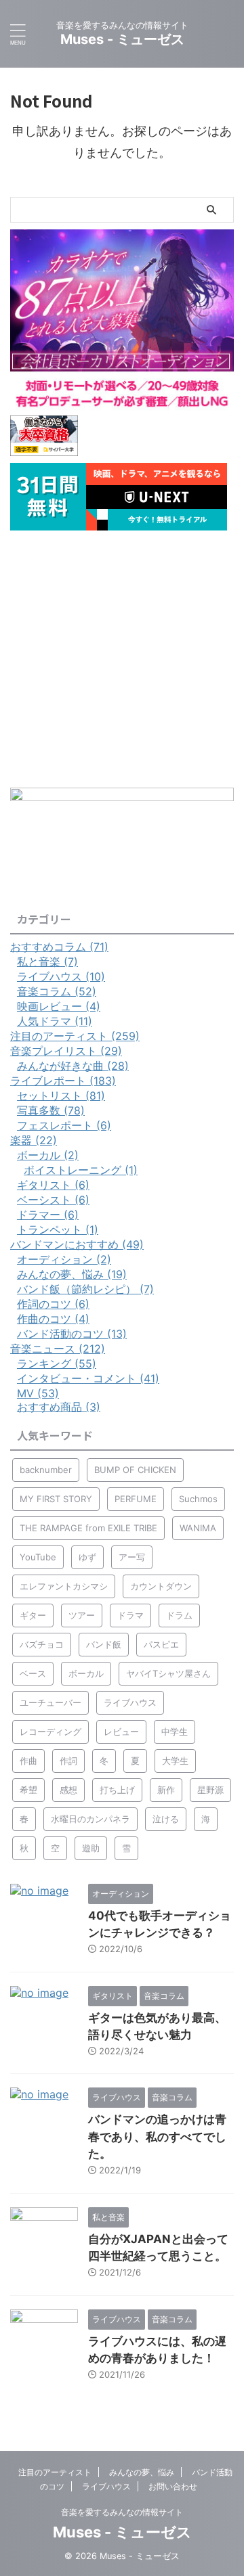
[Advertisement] (122, 659)
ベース (33, 1673)
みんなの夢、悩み (142, 2472)
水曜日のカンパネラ (90, 1819)
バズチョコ (42, 1644)
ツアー (82, 1615)
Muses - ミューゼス (122, 39)
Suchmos (198, 1499)
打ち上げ (117, 1790)
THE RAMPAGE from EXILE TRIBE (88, 1528)
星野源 (210, 1790)
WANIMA (198, 1528)
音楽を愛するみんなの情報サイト (122, 2512)
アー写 (132, 1557)
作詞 (68, 1761)
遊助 (91, 1848)
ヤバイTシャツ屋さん (168, 1673)
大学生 (175, 1761)
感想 (68, 1790)
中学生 (175, 1732)
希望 (28, 1790)
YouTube (38, 1557)
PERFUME (136, 1499)
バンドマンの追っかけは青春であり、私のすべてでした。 (157, 2137)
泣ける (166, 1819)
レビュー (121, 1732)
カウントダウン (161, 1586)
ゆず (87, 1557)
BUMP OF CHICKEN (135, 1470)
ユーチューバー (50, 1702)
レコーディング (50, 1732)
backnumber (46, 1470)
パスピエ (161, 1644)
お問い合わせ (173, 2486)
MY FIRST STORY (56, 1499)
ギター (33, 1615)
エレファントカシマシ (64, 1586)
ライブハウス (130, 1702)
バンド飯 (104, 1644)
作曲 (28, 1761)
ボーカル (86, 1673)
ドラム (179, 1615)
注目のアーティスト (55, 2472)
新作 (166, 1790)
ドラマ (130, 1615)
